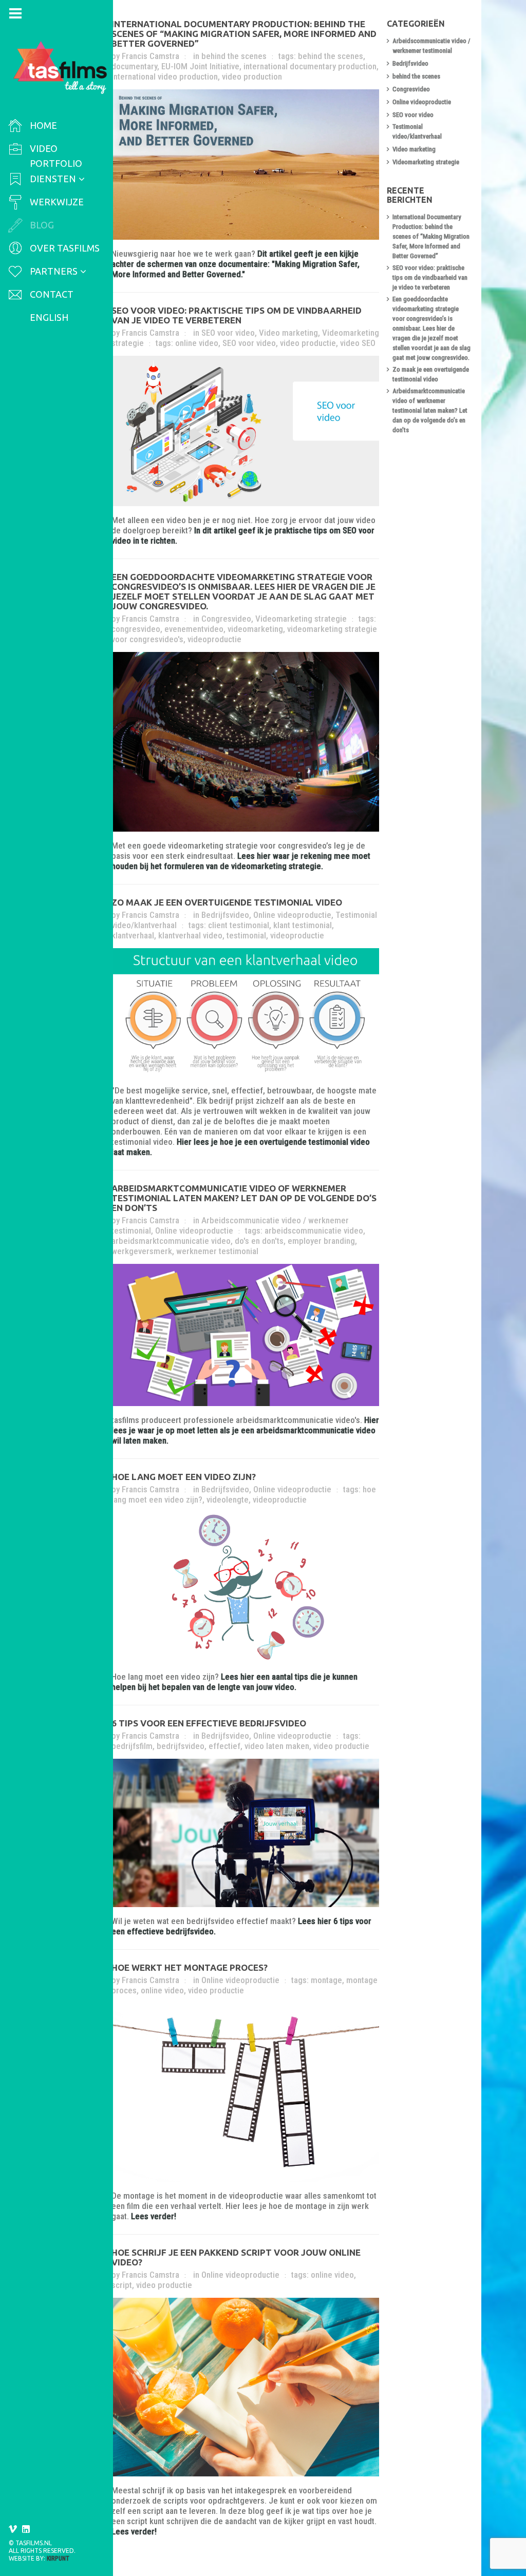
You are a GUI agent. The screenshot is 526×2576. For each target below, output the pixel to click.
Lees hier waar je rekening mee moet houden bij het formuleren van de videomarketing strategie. (241, 861)
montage (326, 1980)
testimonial (246, 935)
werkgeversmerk (142, 1251)
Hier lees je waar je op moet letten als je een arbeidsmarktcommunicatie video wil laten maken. (245, 1430)
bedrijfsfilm (132, 1746)
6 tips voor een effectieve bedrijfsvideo (209, 1723)
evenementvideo (194, 629)
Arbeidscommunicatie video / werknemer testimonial (431, 46)
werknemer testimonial (217, 1251)
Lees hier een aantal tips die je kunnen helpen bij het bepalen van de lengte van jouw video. (234, 1682)
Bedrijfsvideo (225, 915)
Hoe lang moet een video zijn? (184, 1477)
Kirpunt (58, 2559)
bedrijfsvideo (181, 1746)
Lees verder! (154, 2216)
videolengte (228, 1500)
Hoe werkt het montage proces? (190, 1967)
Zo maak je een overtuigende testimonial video (227, 902)
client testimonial (239, 925)
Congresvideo (226, 619)
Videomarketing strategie (301, 619)
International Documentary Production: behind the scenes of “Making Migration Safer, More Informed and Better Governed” (244, 34)
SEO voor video (228, 333)
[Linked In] (26, 2529)
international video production (165, 76)
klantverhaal (133, 935)
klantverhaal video (190, 935)
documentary (134, 66)
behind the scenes (234, 56)
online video (197, 343)
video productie (308, 343)
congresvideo (136, 629)
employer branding (321, 1241)
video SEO (358, 343)
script (122, 2285)
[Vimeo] (13, 2529)
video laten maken (277, 1746)
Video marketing (288, 333)
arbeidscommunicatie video (314, 1231)
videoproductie (214, 639)
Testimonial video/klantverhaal (417, 131)
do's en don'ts (259, 1241)
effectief (224, 1746)
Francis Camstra (151, 56)
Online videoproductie (292, 915)
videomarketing (255, 629)
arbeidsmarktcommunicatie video (171, 1241)
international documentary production (310, 66)
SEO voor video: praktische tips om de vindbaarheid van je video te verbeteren (237, 315)
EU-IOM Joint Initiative (200, 66)
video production (252, 76)
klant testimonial (303, 925)
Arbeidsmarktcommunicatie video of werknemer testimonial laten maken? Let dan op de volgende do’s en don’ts (244, 1198)
